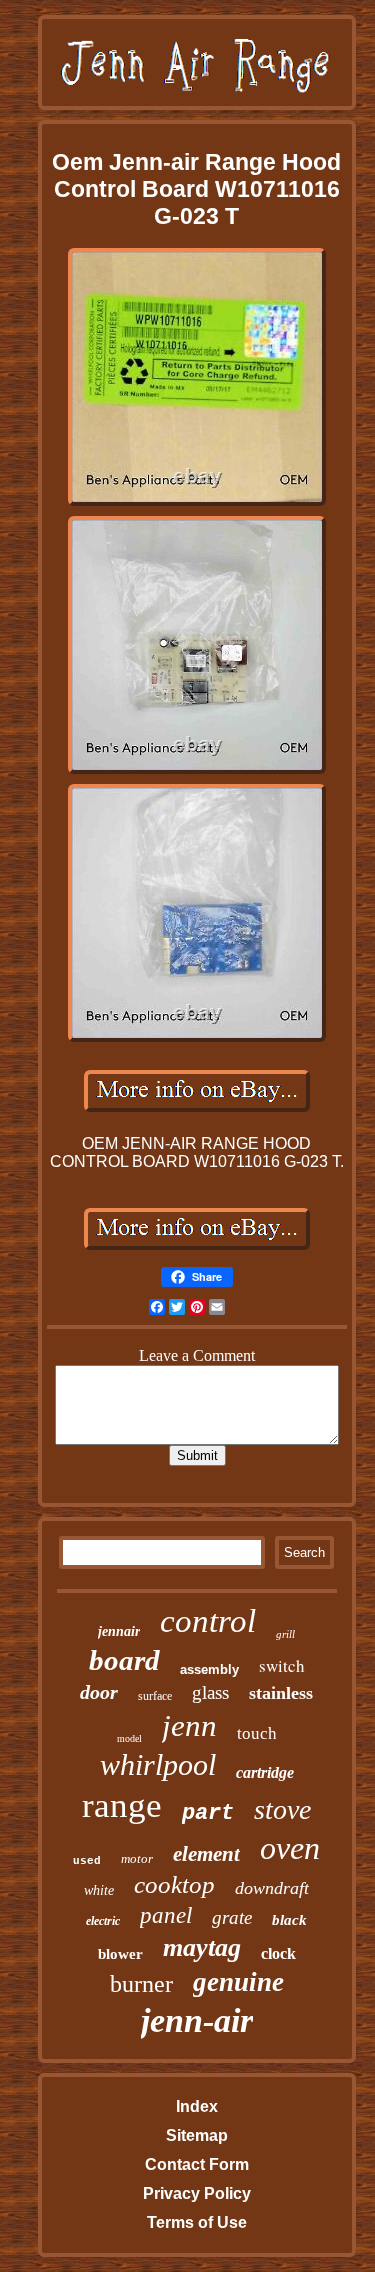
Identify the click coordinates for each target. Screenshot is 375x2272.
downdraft (272, 1888)
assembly (209, 1669)
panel (166, 1915)
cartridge (265, 1772)
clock (278, 1953)
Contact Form (197, 2164)
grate (232, 1917)
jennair (119, 1631)
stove (282, 1809)
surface (155, 1696)
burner (141, 1984)
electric (103, 1921)
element (206, 1854)
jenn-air (197, 2020)
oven (290, 1848)
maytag (202, 1947)
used (87, 1861)
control (208, 1621)
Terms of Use (197, 2222)
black (289, 1920)
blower (120, 1954)
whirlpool (158, 1764)
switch (282, 1665)
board (124, 1660)
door (99, 1692)
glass (210, 1692)
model (129, 1738)
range (122, 1805)
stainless (281, 1693)
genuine (238, 1982)
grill (285, 1634)
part (208, 1813)
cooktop (174, 1884)
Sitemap (197, 2135)
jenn (189, 1725)
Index (197, 2106)
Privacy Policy (197, 2193)
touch (257, 1733)
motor (137, 1858)
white (99, 1890)
